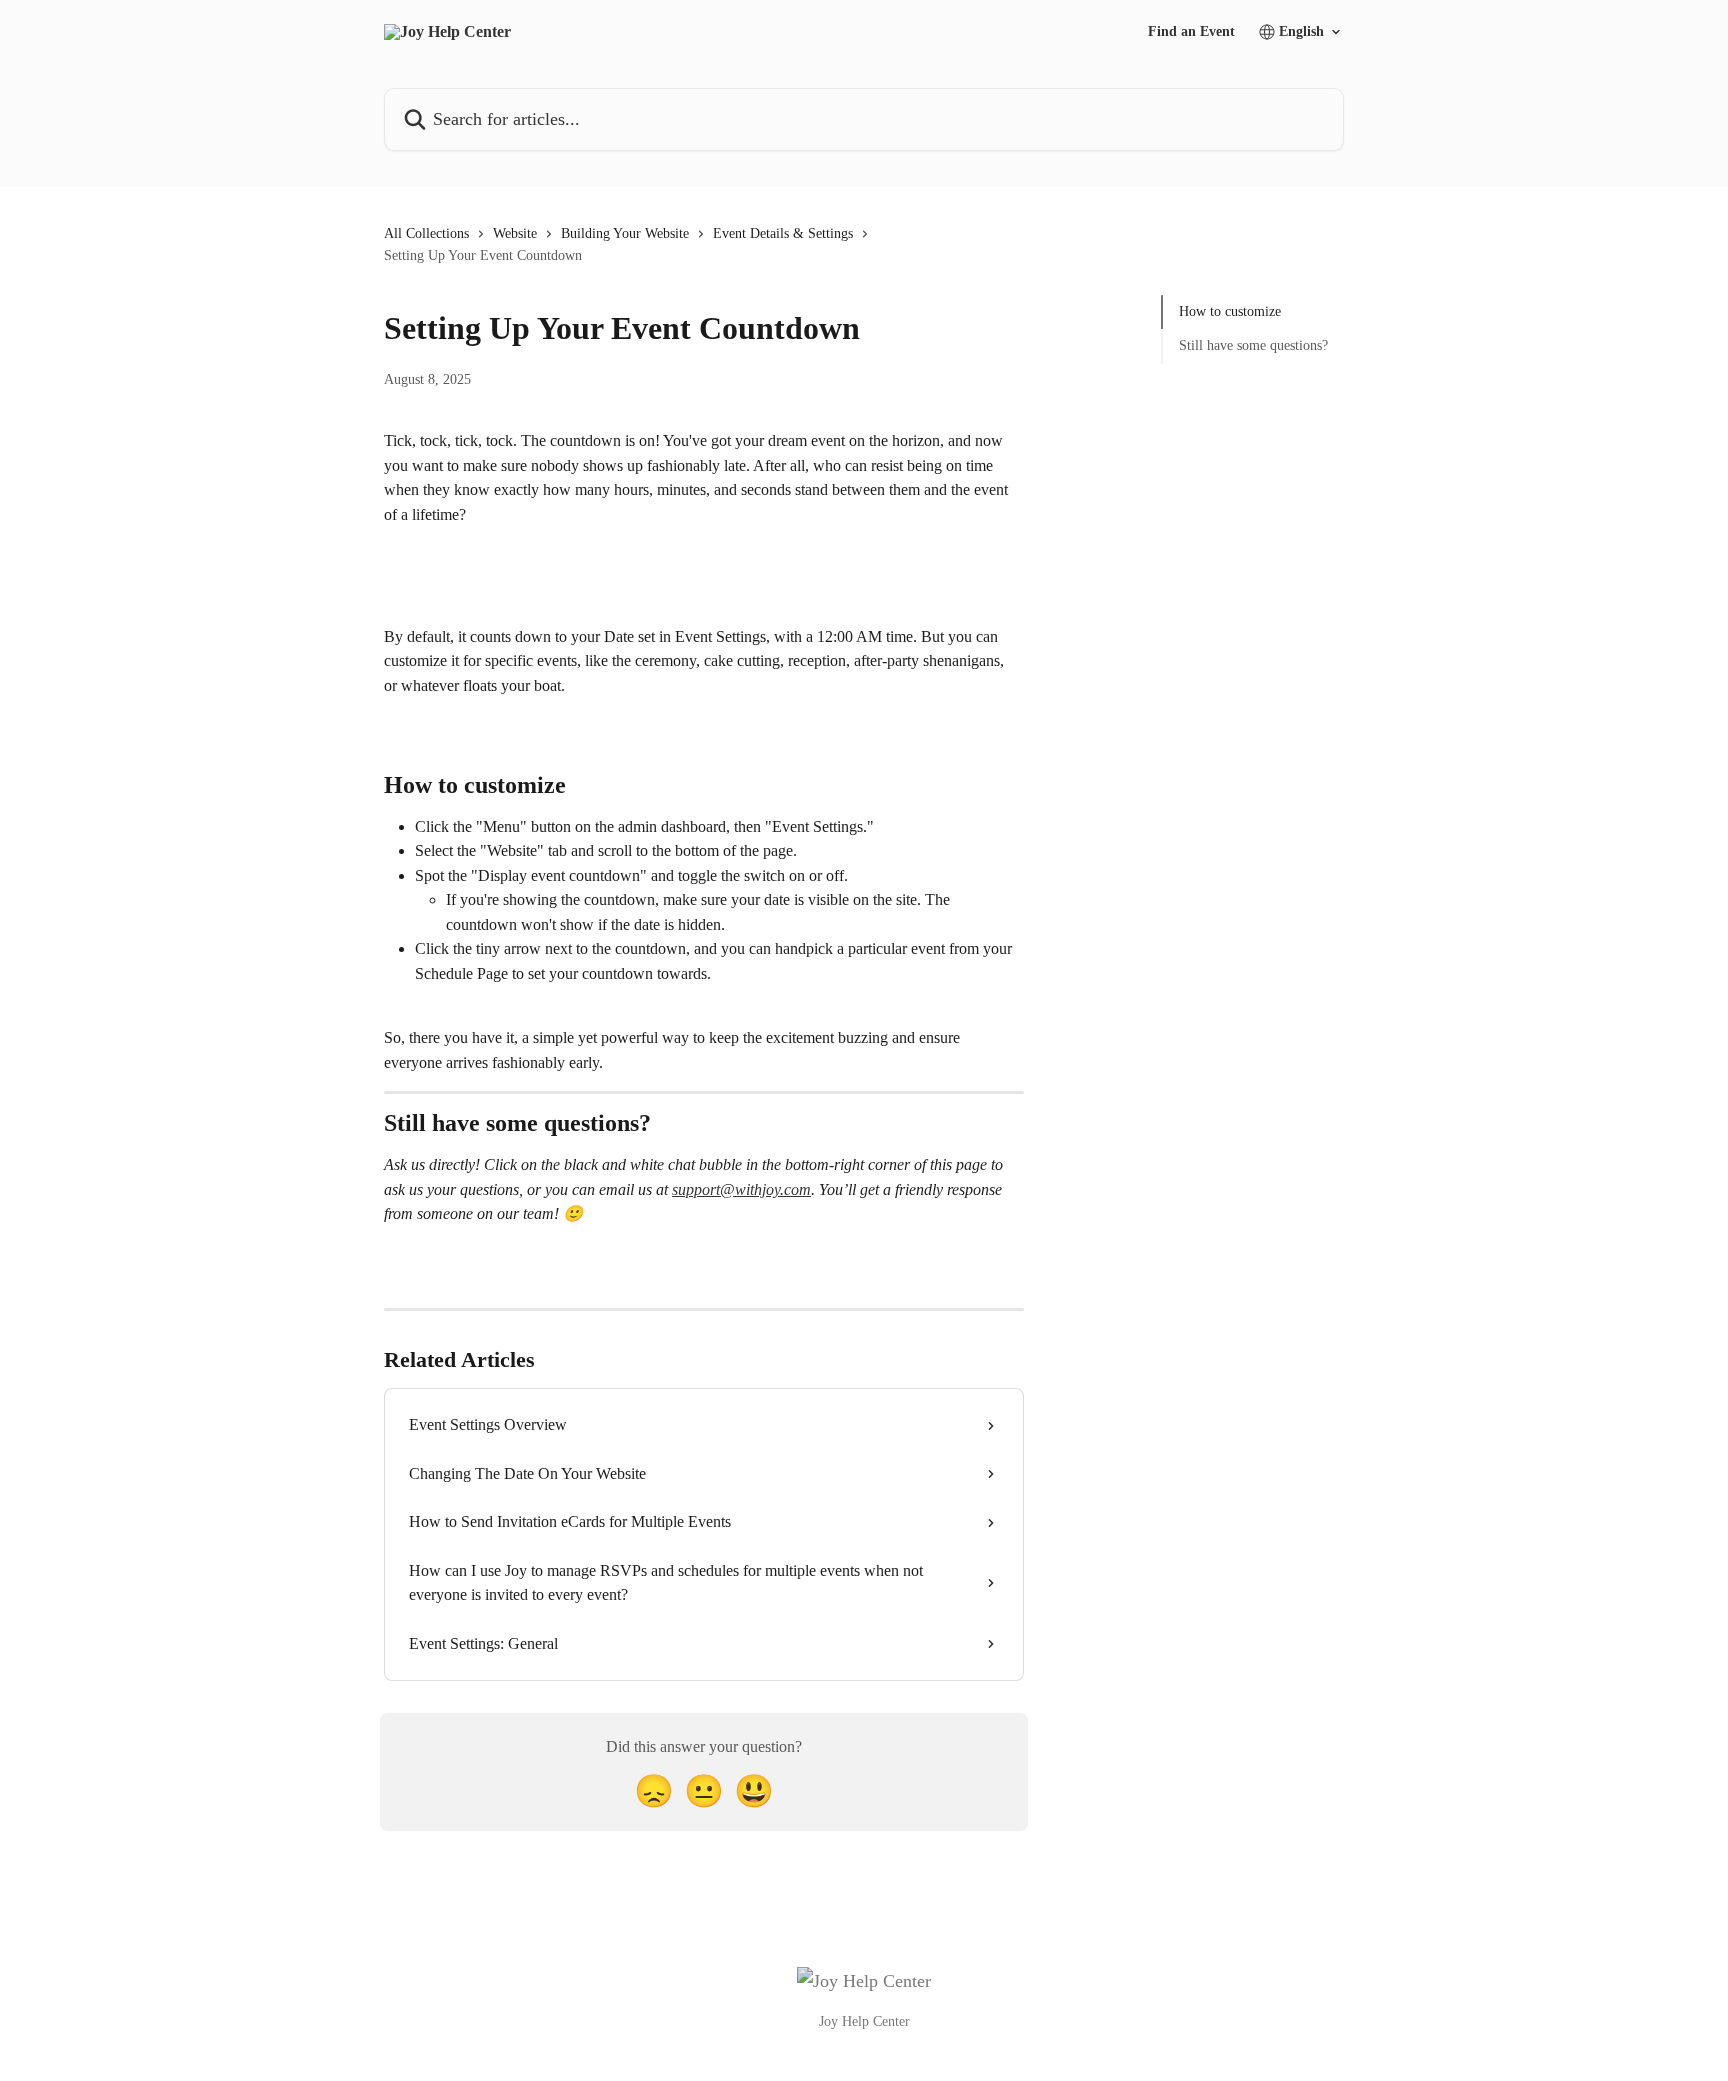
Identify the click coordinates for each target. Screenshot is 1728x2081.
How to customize (1230, 311)
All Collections (426, 233)
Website (515, 233)
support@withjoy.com (741, 1189)
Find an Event (1191, 32)
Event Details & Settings (783, 233)
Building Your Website (625, 233)
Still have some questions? (1253, 345)
